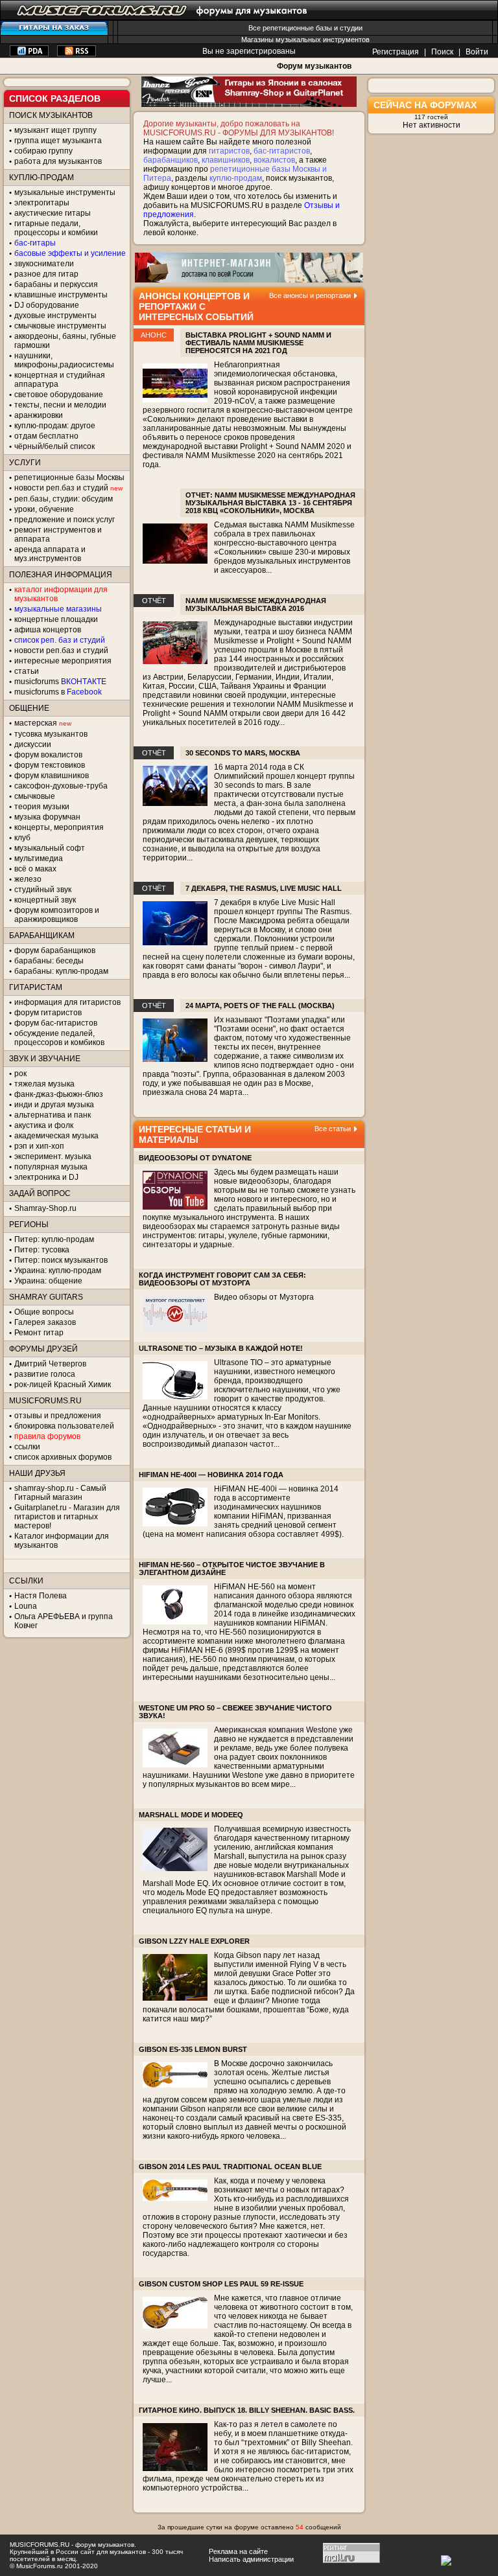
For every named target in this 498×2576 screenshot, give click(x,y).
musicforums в (58, 692)
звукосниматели (44, 264)
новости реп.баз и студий (61, 650)
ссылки (27, 1447)
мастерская (36, 723)
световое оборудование (59, 395)
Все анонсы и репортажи (310, 295)
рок (20, 1074)
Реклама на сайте (238, 2551)
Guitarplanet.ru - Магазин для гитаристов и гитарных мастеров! (67, 1517)
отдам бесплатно (46, 436)
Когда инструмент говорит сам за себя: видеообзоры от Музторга (222, 1279)
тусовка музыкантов (51, 734)
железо (28, 879)
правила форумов (47, 1436)
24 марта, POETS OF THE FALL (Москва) (260, 1006)
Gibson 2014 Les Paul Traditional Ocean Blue (230, 2167)
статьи (27, 671)
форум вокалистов (48, 755)
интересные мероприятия (63, 661)
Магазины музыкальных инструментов (305, 40)
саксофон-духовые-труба (61, 786)
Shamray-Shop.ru (45, 1208)
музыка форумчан (47, 817)
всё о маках (35, 869)
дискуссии (33, 744)
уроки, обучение (44, 509)
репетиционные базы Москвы (69, 477)
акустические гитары (53, 213)
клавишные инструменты (61, 295)
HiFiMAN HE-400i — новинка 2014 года (211, 1475)
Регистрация (396, 52)
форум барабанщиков (55, 950)
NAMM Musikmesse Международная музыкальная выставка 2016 (256, 604)
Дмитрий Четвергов (50, 1364)
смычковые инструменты (60, 326)
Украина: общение (48, 1281)
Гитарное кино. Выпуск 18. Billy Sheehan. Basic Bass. (247, 2410)
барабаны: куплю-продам (61, 971)
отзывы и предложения (58, 1416)
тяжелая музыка (44, 1084)
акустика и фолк (44, 1125)
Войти (477, 52)
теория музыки (42, 807)
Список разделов (55, 98)
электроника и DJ (46, 1177)
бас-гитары (35, 243)
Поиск (442, 52)
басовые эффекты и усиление (70, 253)
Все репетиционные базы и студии (305, 28)
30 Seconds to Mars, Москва (243, 753)
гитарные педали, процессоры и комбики (56, 228)
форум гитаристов (48, 1013)
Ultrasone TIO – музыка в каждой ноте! (221, 1348)
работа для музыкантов (58, 161)
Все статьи (333, 1129)
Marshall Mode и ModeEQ (191, 1815)
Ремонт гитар (39, 1333)
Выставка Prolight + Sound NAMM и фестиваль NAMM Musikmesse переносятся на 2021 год (258, 343)
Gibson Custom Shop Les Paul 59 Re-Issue (221, 2284)
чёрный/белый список (54, 446)
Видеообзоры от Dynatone (195, 1158)
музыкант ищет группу (55, 130)
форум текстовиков (50, 765)
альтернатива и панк (53, 1115)
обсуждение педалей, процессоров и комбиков (59, 1038)
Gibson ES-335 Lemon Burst (193, 2049)
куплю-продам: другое (55, 426)
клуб (22, 838)
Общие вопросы (44, 1312)
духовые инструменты (55, 316)
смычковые (35, 796)
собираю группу (43, 151)
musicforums (60, 682)
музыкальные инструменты (65, 192)
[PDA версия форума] (29, 54)
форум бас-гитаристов (56, 1023)
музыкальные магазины (58, 609)
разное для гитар (46, 274)
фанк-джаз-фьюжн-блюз (59, 1094)
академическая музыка (56, 1136)
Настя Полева (41, 1596)
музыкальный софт (50, 848)
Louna (26, 1606)
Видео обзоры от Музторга (264, 1297)
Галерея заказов (45, 1322)
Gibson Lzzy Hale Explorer (194, 1941)
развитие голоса (45, 1374)
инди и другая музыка (54, 1105)
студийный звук (43, 890)
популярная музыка (51, 1167)
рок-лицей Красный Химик (63, 1385)
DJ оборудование (47, 305)
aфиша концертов (48, 630)
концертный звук (45, 900)
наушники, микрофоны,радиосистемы (64, 360)
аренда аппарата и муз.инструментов (50, 554)
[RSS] (77, 54)
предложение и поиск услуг (65, 520)
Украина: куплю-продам (58, 1271)
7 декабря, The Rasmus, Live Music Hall (264, 888)
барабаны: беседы (49, 961)
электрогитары (42, 203)
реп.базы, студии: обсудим (64, 499)
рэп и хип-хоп (39, 1146)
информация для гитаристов (67, 1002)
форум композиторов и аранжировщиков (57, 915)
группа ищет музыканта (58, 141)
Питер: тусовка (42, 1250)
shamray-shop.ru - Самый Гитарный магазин (60, 1493)
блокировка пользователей (64, 1426)
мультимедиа (39, 858)
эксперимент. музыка (53, 1156)
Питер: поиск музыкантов (61, 1260)
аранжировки (39, 415)
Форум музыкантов (314, 66)
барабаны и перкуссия (56, 284)
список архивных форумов (63, 1457)
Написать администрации (251, 2559)
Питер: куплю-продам (54, 1239)
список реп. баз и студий (60, 640)
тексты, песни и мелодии (60, 405)
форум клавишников (52, 776)
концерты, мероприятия (59, 827)
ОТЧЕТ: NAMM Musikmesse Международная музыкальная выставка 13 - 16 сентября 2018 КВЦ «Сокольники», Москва (270, 503)
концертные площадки (56, 619)
